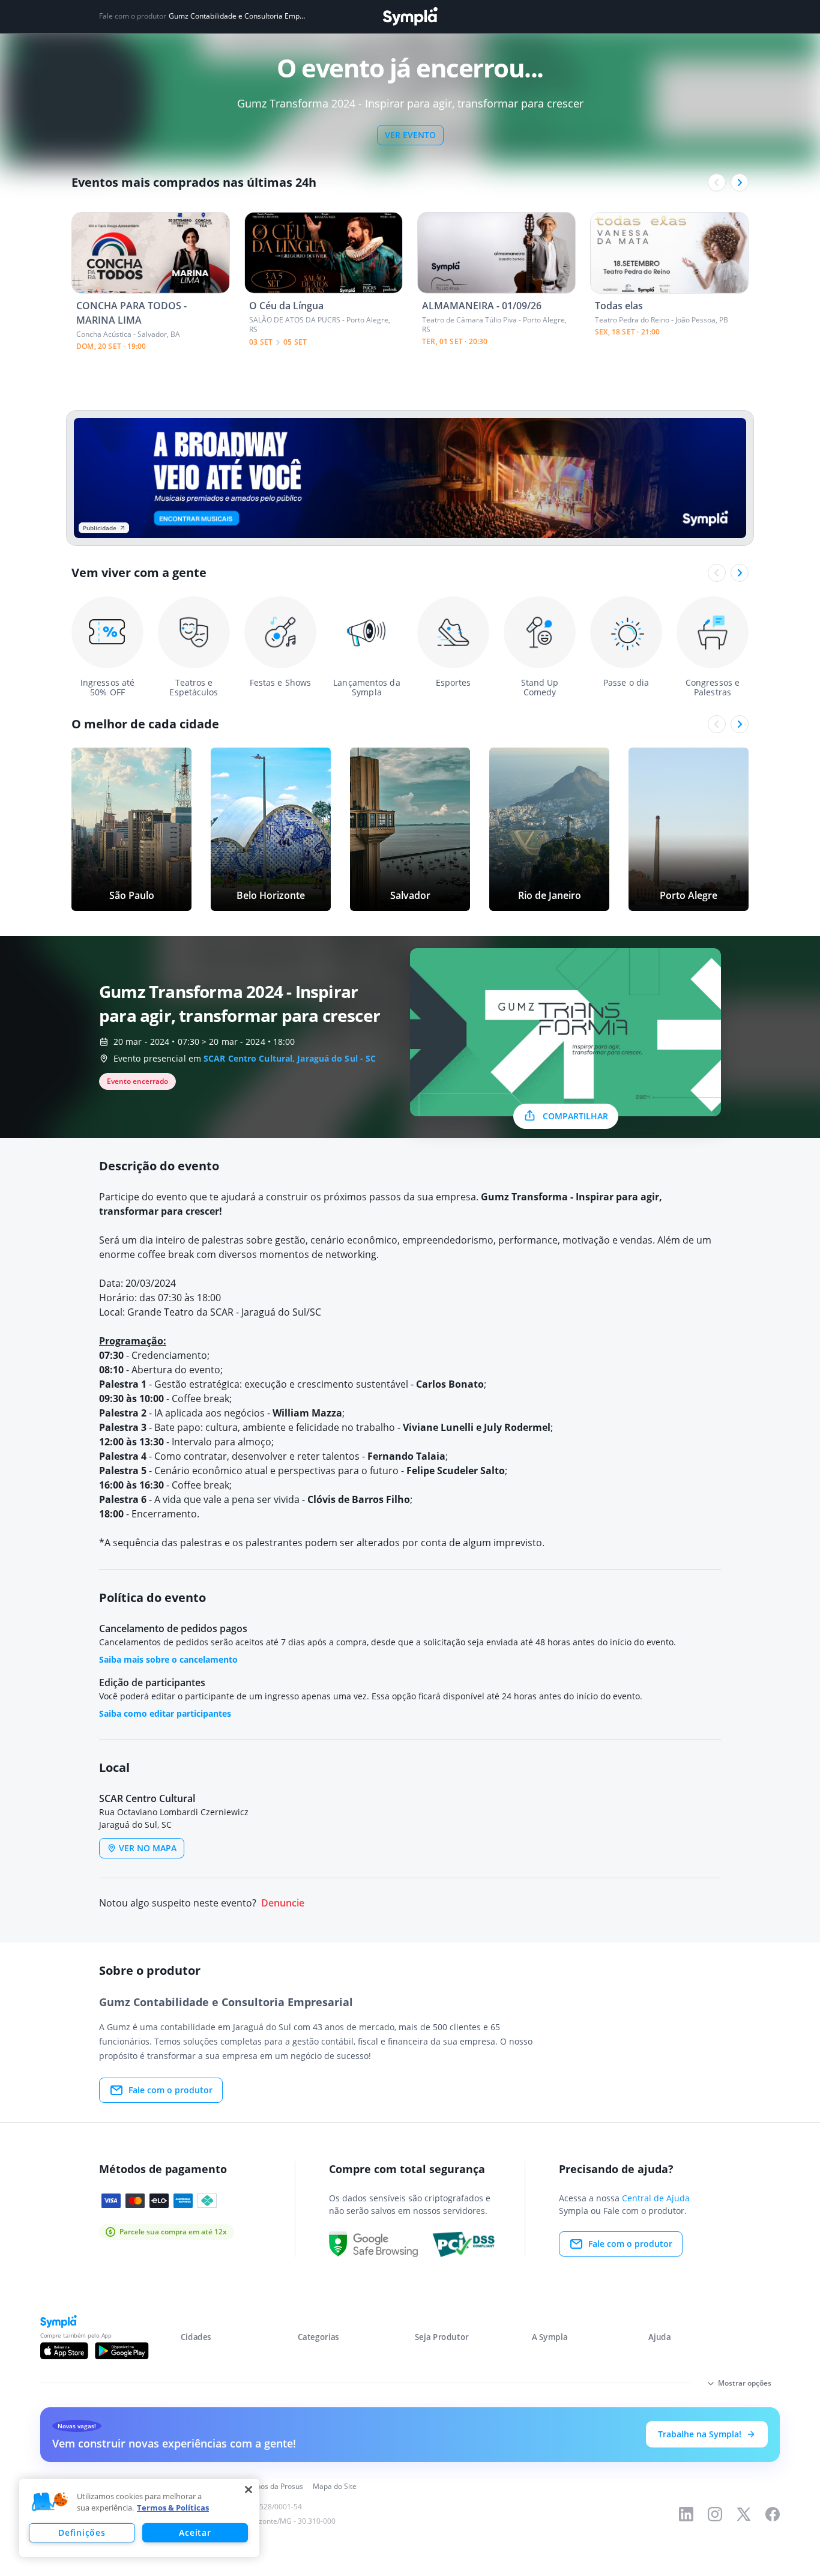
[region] (139, 2518)
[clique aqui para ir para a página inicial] (410, 17)
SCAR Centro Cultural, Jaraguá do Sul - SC (290, 1058)
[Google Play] (122, 2351)
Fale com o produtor (170, 2090)
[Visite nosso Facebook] (773, 2514)
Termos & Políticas (173, 2508)
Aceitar (195, 2532)
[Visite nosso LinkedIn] (686, 2514)
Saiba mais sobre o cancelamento (168, 1659)
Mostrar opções (745, 2383)
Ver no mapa (148, 1848)
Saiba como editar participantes (165, 1713)
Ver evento (410, 135)
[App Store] (64, 2351)
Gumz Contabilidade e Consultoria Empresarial (237, 16)
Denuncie (283, 1903)
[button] (50, 2502)
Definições (82, 2532)
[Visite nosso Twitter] (744, 2514)
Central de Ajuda (656, 2198)
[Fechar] (249, 2490)
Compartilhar (575, 1116)
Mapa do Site (335, 2486)
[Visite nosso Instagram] (715, 2514)
